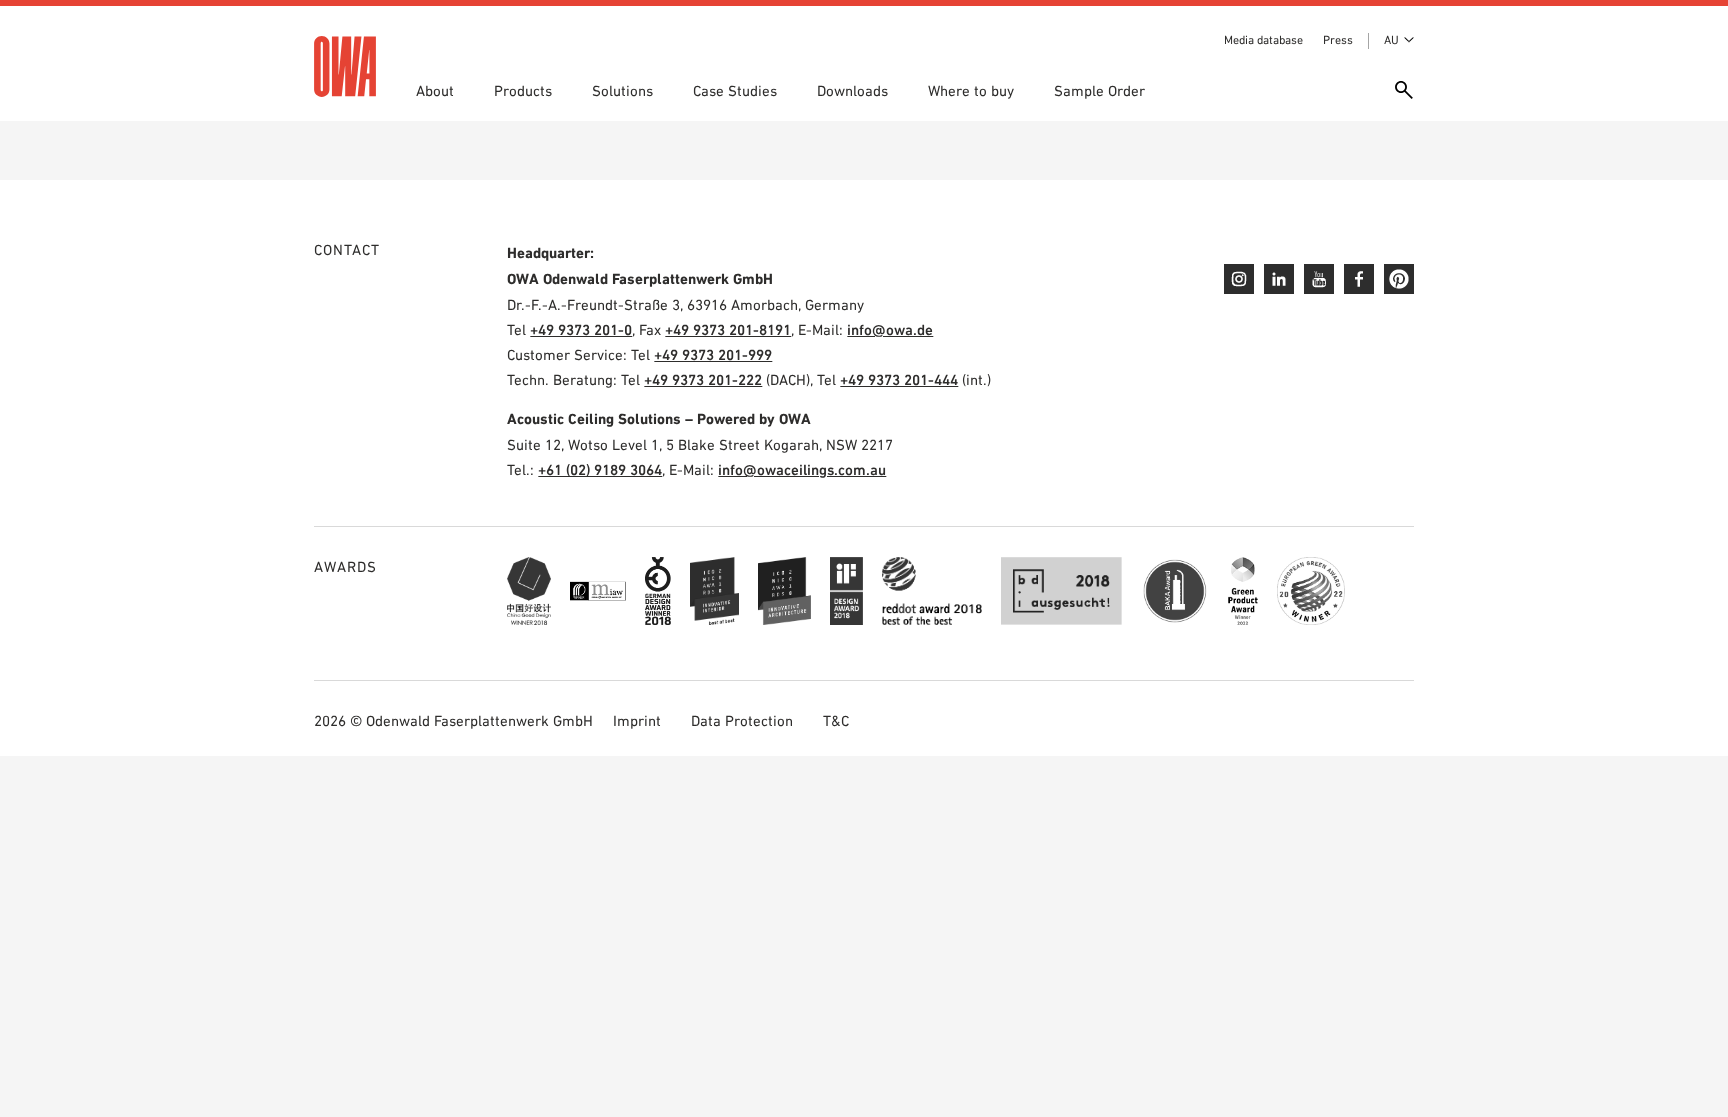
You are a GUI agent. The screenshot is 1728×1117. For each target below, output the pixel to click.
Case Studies (735, 90)
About (435, 90)
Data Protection (742, 720)
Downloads (852, 90)
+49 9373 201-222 (703, 379)
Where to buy (971, 90)
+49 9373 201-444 (899, 379)
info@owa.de (890, 329)
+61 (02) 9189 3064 (600, 469)
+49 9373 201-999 (713, 354)
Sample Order (1099, 90)
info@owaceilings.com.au (802, 469)
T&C (836, 720)
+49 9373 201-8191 (728, 329)
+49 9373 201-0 (581, 329)
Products (523, 90)
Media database (1263, 40)
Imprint (637, 720)
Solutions (622, 90)
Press (1338, 40)
